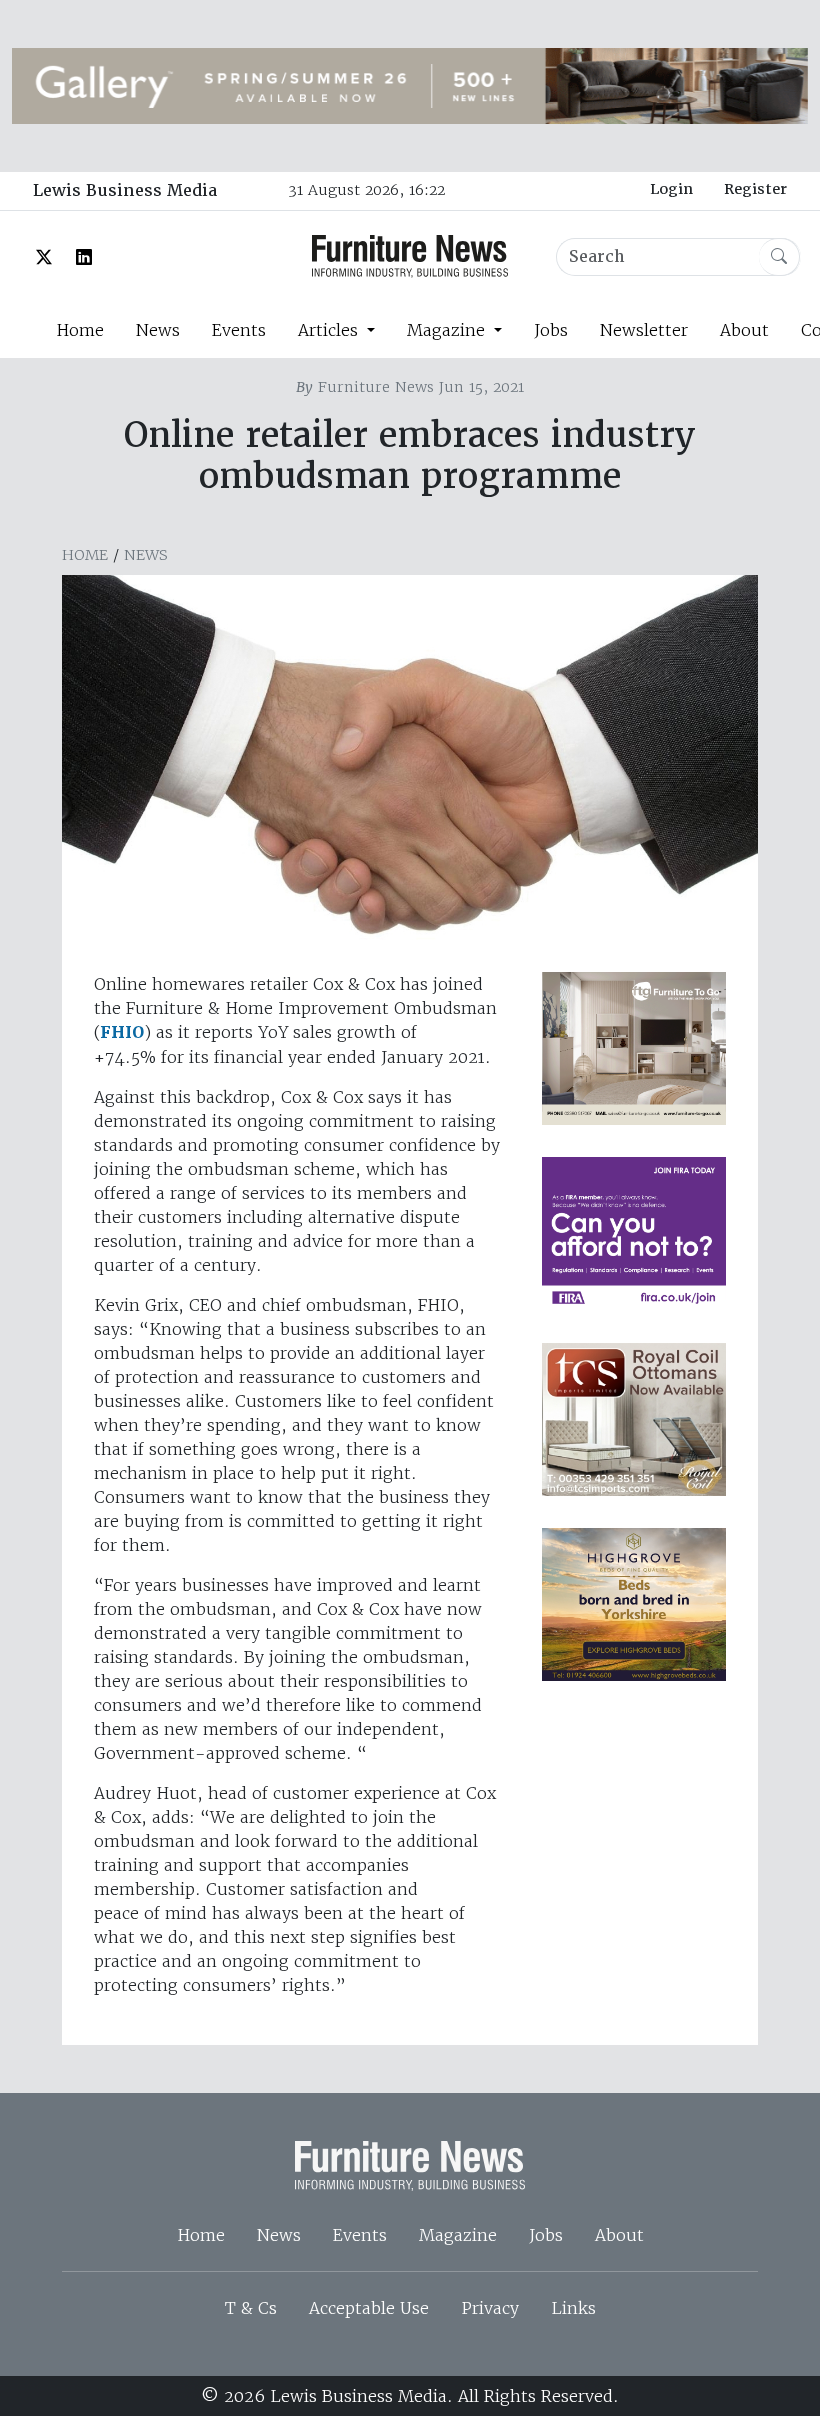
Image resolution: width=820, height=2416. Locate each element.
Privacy (490, 2308)
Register (755, 189)
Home (80, 330)
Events (239, 330)
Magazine (458, 2235)
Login (671, 189)
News (158, 330)
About (744, 330)
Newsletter (644, 330)
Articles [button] (330, 330)
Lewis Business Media (125, 190)
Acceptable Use (369, 2308)
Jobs (551, 330)
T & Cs (251, 2308)
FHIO (122, 1032)
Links (573, 2308)
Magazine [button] (448, 330)
